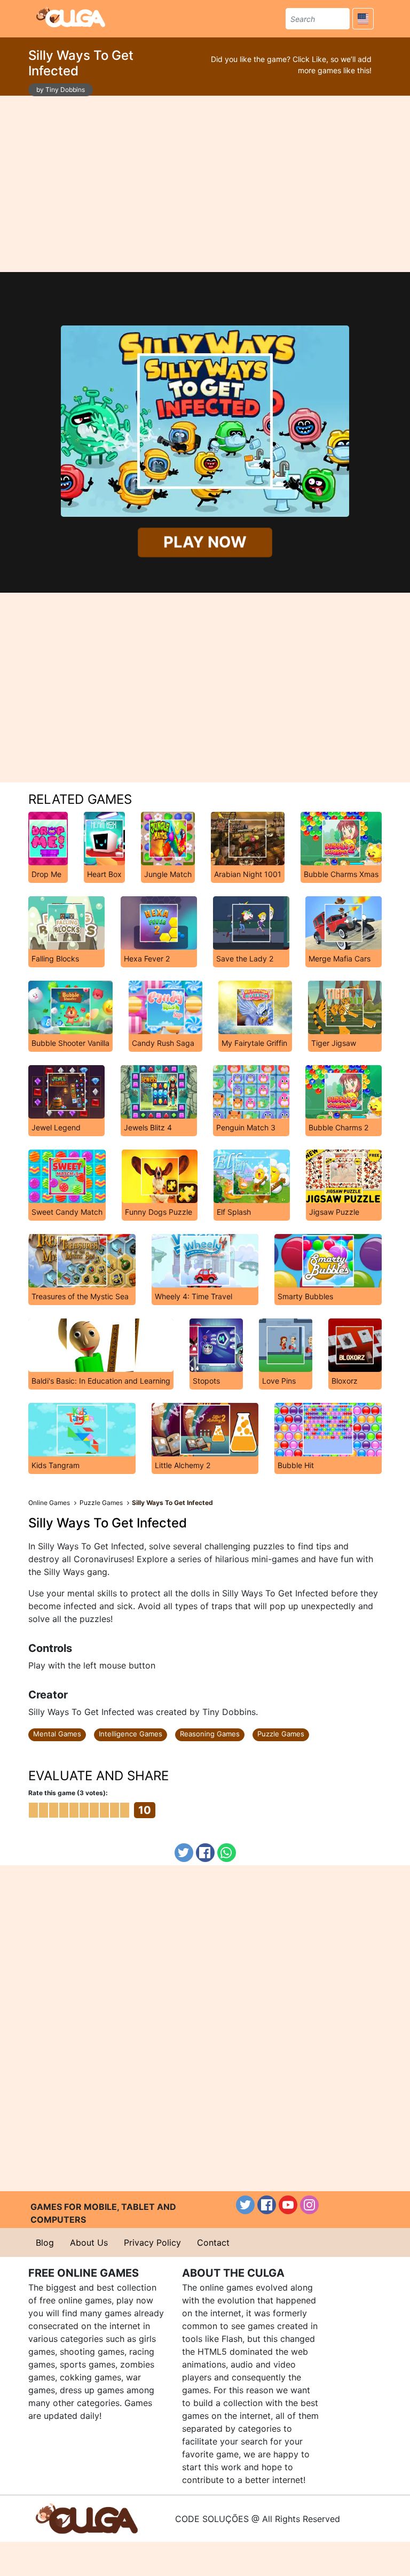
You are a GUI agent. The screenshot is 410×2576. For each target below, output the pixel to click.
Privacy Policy (152, 2243)
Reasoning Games (210, 1734)
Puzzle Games (281, 1734)
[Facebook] (205, 1853)
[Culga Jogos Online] (87, 2518)
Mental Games (57, 1734)
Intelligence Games (131, 1734)
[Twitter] (184, 1853)
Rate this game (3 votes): (68, 1793)
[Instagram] (309, 2205)
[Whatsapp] (227, 1853)
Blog (45, 2243)
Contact (213, 2243)
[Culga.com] (71, 17)
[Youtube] (288, 2205)
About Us (89, 2243)
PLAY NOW (205, 542)
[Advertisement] (205, 184)
